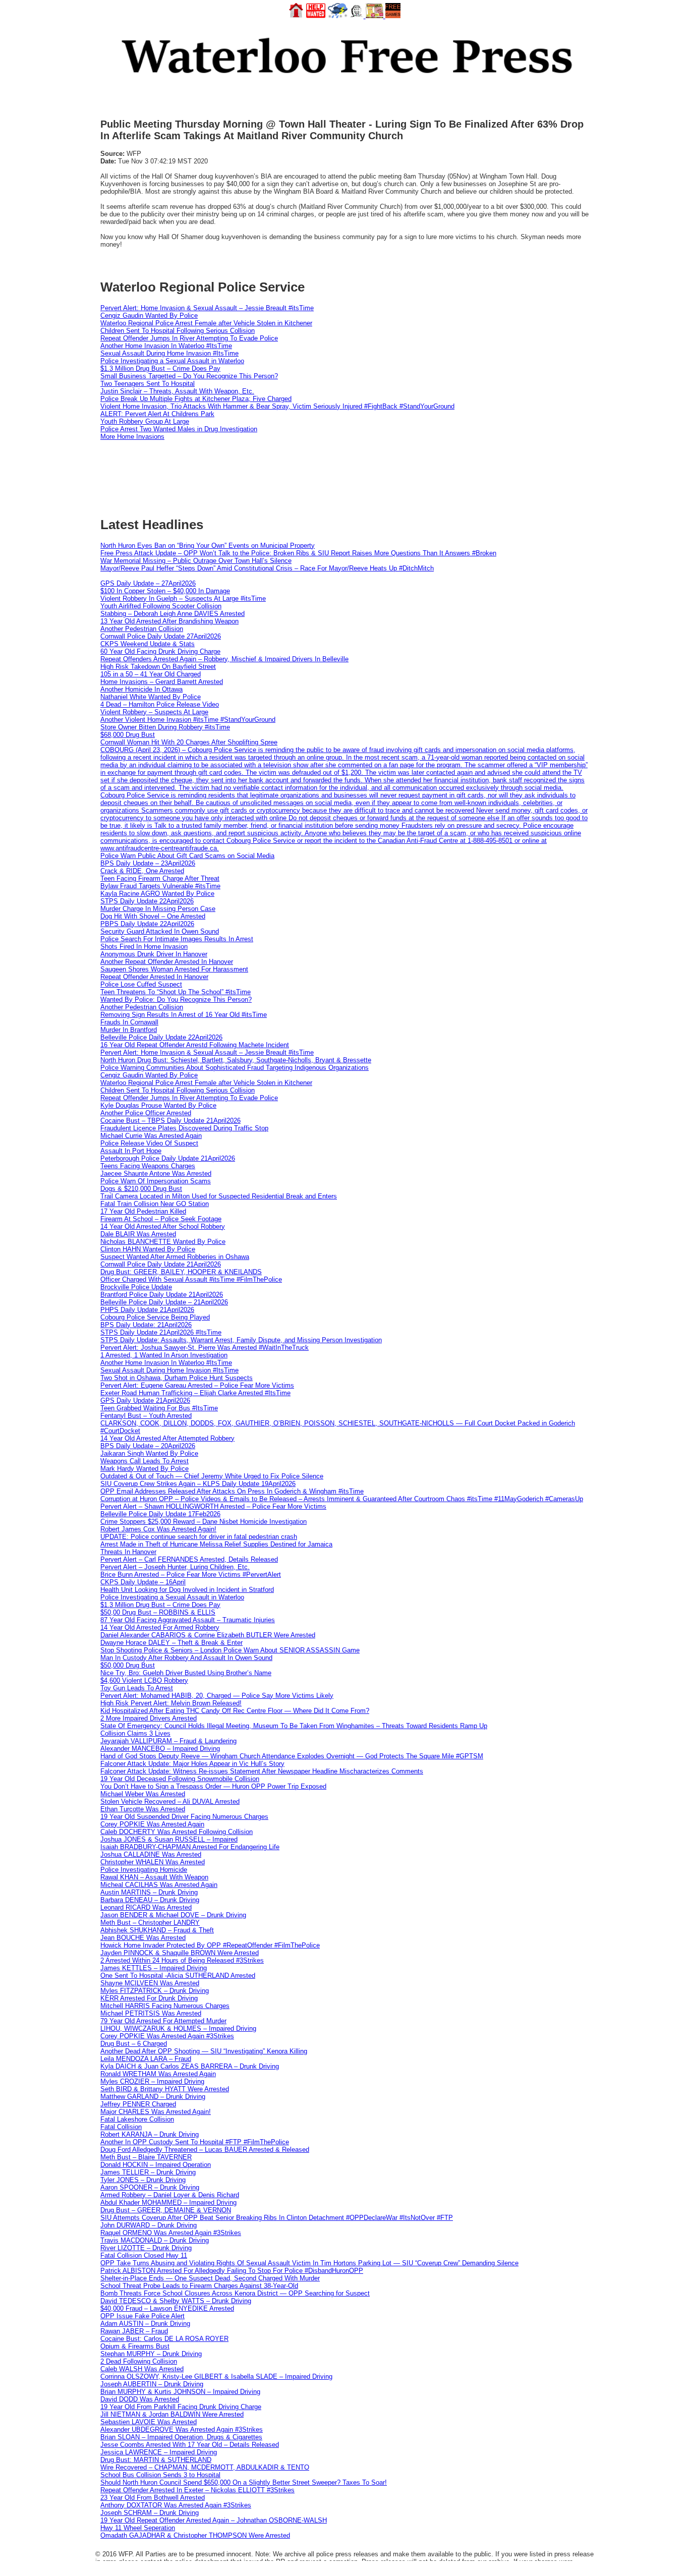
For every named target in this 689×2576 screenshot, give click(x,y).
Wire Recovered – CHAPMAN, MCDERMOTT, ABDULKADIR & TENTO (205, 2467)
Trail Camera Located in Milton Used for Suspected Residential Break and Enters (219, 1196)
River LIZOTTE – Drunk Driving (146, 2248)
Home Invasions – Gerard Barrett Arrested (162, 682)
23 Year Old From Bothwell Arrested (153, 2498)
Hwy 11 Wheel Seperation (138, 2528)
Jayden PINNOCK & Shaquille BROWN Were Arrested (180, 1953)
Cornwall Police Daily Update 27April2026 (161, 636)
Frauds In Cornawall (129, 1022)
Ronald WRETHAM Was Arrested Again (158, 2074)
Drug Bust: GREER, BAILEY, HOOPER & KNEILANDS (181, 1272)
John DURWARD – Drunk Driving (149, 2225)
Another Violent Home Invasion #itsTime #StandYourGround (188, 720)
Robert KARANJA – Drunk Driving (150, 2134)
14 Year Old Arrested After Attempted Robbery (167, 1438)
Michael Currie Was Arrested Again (151, 1136)
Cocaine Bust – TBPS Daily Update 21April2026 (170, 1121)
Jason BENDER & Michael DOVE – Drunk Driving (173, 1915)
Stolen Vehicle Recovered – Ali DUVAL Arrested (170, 1801)
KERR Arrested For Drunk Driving (149, 1998)
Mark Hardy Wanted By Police (145, 1469)
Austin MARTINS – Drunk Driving (149, 1892)
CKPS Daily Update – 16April (143, 1582)
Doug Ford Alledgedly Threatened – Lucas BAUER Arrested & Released (205, 2150)
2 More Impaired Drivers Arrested (149, 1718)
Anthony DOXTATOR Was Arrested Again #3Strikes (176, 2505)
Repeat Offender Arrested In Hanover (154, 977)
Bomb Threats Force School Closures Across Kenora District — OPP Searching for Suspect (235, 2293)
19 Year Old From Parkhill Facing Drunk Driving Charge (181, 2407)
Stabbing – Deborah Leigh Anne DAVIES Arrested (173, 614)
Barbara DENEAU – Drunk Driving (150, 1900)
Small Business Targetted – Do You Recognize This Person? (189, 376)
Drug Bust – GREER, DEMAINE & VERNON (166, 2210)
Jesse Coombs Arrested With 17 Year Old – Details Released (190, 2445)
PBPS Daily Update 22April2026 (147, 924)
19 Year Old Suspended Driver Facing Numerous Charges (184, 1817)
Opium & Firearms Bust (135, 2346)
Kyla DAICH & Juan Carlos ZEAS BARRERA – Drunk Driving (190, 2066)
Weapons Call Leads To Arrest (145, 1461)
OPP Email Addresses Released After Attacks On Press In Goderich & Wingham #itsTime (232, 1491)
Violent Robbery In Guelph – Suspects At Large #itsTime (183, 598)
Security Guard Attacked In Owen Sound (160, 931)
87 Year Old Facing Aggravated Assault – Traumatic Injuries (188, 1620)
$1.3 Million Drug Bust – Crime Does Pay (160, 368)
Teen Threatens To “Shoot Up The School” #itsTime (176, 992)
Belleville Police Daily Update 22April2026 (161, 1037)
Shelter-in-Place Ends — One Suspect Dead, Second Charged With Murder (210, 2278)
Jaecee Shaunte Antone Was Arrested (156, 1173)
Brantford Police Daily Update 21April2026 (162, 1295)
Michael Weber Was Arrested (143, 1794)
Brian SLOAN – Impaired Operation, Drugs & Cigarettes (181, 2437)
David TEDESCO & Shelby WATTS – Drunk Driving (176, 2301)
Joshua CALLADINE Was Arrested (151, 1854)
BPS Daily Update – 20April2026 (148, 1446)
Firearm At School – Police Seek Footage (161, 1219)
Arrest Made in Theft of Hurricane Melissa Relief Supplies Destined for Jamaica (216, 1544)
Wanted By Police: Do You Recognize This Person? (176, 999)
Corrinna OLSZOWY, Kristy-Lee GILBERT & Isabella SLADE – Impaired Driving (216, 2377)
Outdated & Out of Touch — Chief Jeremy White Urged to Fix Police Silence (212, 1476)
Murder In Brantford (129, 1030)
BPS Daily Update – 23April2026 (148, 863)
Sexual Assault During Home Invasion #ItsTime (169, 353)
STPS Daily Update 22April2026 (147, 901)
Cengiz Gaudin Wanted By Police (149, 316)
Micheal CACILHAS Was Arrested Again (159, 1885)
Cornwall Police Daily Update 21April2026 (161, 1264)
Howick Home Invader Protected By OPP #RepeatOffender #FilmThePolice (210, 1945)
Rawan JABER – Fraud (134, 2331)
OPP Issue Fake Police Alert (142, 2316)
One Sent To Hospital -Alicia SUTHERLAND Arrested (178, 1976)
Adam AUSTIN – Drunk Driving (145, 2324)
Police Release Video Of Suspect (149, 1143)
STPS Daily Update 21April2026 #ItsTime (161, 1332)
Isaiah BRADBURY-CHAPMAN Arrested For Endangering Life (190, 1847)
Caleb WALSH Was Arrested (142, 2369)
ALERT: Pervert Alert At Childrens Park (157, 414)
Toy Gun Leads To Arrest (137, 1688)
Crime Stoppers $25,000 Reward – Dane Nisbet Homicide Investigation (204, 1522)
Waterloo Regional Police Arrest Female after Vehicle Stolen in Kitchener (206, 323)
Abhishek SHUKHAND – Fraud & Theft (157, 1930)
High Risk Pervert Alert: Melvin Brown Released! (171, 1703)
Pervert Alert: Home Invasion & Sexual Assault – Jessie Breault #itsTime (207, 308)
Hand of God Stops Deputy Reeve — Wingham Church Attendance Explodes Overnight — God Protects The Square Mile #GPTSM (292, 1756)
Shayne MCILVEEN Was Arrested (150, 1983)
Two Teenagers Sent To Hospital (148, 384)
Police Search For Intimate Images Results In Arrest (177, 939)
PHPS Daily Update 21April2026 (147, 1310)
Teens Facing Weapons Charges (148, 1166)
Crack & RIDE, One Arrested (142, 871)
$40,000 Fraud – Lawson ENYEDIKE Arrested (167, 2308)
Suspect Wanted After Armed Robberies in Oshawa (175, 1257)
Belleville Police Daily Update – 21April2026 (164, 1302)
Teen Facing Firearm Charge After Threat (160, 878)
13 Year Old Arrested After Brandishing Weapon (169, 621)
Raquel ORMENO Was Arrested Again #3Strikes (171, 2233)
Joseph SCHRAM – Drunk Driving (150, 2513)
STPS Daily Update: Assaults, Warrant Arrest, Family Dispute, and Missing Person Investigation (241, 1340)
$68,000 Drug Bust (128, 735)
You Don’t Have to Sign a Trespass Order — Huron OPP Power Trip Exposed (213, 1786)
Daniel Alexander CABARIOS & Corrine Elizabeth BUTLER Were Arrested (208, 1635)
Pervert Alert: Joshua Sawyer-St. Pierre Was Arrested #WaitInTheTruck (205, 1348)
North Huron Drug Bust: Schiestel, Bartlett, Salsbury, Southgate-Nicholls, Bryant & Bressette (236, 1060)
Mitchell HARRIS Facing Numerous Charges (165, 2006)
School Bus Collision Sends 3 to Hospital (160, 2475)
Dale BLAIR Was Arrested (138, 1234)
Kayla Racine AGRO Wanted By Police (157, 894)
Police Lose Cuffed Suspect (141, 984)
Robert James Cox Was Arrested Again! (158, 1529)
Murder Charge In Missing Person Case (158, 909)
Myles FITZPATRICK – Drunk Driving (155, 1991)
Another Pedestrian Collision (142, 629)
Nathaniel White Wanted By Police (151, 697)
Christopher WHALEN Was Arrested (153, 1862)
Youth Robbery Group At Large (145, 421)
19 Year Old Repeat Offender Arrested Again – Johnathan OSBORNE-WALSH (214, 2520)
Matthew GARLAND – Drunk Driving (153, 2097)
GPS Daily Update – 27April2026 (148, 583)
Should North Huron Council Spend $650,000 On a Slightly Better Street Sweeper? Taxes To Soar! (244, 2482)
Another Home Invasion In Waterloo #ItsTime (166, 346)
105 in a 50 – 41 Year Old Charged (151, 674)
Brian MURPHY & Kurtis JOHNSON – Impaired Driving (180, 2392)
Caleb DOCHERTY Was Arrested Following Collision (177, 1832)
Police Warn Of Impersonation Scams (156, 1181)
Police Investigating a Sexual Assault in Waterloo (172, 361)
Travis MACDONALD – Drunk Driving (155, 2240)
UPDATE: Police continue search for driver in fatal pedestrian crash (199, 1537)
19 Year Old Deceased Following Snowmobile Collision (180, 1779)
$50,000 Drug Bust (128, 1665)
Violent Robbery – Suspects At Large (154, 712)
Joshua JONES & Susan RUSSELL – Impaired (169, 1839)
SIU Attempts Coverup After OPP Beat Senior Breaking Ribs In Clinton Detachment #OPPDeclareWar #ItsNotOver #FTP (277, 2218)
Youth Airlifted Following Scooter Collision (161, 606)
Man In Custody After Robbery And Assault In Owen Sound (186, 1658)
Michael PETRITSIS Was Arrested (151, 2013)
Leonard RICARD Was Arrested (146, 1907)
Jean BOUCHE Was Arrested (143, 1938)
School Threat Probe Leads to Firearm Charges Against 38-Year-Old (199, 2286)
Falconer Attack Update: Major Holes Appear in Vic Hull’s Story (192, 1764)
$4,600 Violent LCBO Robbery (144, 1680)
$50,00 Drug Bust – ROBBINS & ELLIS (158, 1612)
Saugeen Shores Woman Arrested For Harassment (174, 969)
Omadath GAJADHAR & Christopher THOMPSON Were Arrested (195, 2535)
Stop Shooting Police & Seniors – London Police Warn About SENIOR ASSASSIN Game (230, 1650)
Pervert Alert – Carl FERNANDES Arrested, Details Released (189, 1559)
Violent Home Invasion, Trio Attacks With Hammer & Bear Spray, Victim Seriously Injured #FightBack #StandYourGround (277, 406)
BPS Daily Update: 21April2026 (146, 1325)
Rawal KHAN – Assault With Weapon (154, 1877)
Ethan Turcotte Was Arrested (143, 1809)
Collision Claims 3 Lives (135, 1733)
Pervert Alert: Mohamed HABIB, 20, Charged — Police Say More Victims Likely (217, 1696)
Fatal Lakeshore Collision (137, 2119)
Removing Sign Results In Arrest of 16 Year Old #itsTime (184, 1015)
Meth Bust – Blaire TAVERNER (146, 2157)
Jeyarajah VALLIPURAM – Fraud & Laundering (168, 1741)
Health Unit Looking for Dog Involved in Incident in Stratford (187, 1590)
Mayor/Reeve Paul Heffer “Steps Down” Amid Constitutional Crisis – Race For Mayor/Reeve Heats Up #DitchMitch (267, 568)
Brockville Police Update (136, 1287)
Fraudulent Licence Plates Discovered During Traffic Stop (184, 1128)
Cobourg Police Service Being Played (155, 1317)
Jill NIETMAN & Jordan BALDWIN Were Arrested (172, 2414)
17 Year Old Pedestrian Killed (143, 1211)
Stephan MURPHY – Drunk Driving (151, 2354)
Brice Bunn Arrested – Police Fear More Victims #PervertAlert (191, 1575)
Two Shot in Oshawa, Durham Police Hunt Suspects (177, 1378)
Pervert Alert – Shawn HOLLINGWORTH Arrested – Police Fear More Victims (213, 1506)
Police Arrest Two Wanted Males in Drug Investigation (179, 429)
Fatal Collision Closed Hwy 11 (144, 2255)
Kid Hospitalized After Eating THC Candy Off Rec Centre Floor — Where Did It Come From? (235, 1711)
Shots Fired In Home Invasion (144, 947)
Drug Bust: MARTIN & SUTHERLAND (156, 2460)
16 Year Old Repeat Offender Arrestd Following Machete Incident (195, 1045)
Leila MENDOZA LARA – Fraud (146, 2059)
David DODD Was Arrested (140, 2399)
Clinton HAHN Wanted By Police (148, 1249)
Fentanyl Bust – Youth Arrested (146, 1416)
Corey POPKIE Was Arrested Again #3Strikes (167, 2036)
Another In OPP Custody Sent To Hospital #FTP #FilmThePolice (195, 2142)
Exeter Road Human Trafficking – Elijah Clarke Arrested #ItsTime (195, 1393)
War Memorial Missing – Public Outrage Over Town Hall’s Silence (196, 561)
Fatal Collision (121, 2127)
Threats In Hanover (128, 1552)
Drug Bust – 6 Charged (134, 2044)
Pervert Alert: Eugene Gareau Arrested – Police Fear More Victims (197, 1385)
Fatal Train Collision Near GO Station (155, 1204)
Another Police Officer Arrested (146, 1113)
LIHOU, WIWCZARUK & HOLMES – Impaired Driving (178, 2028)
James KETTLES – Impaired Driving (154, 1968)
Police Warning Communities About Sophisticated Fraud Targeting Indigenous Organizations (235, 1068)
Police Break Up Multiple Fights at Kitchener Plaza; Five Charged (196, 399)
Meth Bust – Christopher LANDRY (150, 1923)
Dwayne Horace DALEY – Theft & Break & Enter (171, 1643)
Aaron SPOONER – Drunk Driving (150, 2187)
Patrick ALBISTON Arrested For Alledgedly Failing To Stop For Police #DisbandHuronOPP (232, 2271)
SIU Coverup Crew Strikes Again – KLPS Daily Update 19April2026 (198, 1484)
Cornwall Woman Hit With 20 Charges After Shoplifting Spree (189, 742)
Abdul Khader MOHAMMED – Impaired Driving (168, 2202)
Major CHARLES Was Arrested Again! (156, 2112)
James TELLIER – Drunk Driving (148, 2172)
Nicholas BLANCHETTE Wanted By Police (163, 1242)
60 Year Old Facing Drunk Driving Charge (160, 651)
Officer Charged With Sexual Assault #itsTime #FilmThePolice (191, 1279)
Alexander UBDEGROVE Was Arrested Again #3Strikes (182, 2429)
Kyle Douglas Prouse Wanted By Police (158, 1105)
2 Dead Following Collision (139, 2361)
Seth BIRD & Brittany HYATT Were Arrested (165, 2089)
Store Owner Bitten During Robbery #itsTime (165, 727)
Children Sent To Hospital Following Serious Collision (178, 331)
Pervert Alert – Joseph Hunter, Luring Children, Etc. (175, 1567)
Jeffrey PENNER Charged (138, 2104)
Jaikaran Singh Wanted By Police (149, 1453)
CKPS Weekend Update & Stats (148, 644)
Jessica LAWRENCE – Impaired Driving (159, 2452)
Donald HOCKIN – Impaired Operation (156, 2165)
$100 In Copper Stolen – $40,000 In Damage (165, 591)
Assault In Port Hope (131, 1151)
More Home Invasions (132, 437)
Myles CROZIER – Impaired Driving (152, 2081)
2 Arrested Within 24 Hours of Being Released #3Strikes (182, 1960)
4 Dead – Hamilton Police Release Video (160, 704)
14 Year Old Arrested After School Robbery (163, 1226)
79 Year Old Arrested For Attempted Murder (163, 2021)
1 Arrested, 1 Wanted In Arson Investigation (164, 1355)
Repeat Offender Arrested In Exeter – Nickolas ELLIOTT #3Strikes (197, 2490)
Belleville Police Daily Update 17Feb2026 (160, 1514)
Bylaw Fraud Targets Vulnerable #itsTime (160, 886)
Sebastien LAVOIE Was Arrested (149, 2422)
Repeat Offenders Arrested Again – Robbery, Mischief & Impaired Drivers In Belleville (224, 659)
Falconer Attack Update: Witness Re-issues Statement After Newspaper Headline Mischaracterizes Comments (262, 1771)
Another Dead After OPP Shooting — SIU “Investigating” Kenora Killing (204, 2051)
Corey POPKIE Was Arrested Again (152, 1824)
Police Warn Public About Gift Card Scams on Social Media (187, 856)
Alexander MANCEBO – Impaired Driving (160, 1749)
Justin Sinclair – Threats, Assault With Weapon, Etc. (177, 391)
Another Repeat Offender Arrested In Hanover (167, 962)
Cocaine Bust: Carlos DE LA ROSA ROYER (164, 2339)
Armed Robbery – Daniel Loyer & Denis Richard (170, 2195)
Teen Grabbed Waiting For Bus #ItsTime (159, 1408)
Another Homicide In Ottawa (141, 689)
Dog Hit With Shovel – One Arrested (153, 916)
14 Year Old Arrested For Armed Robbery (160, 1627)
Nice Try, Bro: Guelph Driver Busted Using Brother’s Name (186, 1673)
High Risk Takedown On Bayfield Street (158, 667)
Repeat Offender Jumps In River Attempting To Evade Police (189, 338)
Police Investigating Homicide (144, 1870)
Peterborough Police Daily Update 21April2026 (168, 1158)
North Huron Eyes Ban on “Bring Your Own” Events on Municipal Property (208, 546)
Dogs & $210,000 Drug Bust (141, 1189)
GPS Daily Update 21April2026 (145, 1400)
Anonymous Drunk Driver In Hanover (154, 954)
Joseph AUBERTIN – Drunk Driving (152, 2384)
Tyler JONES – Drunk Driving (143, 2180)
